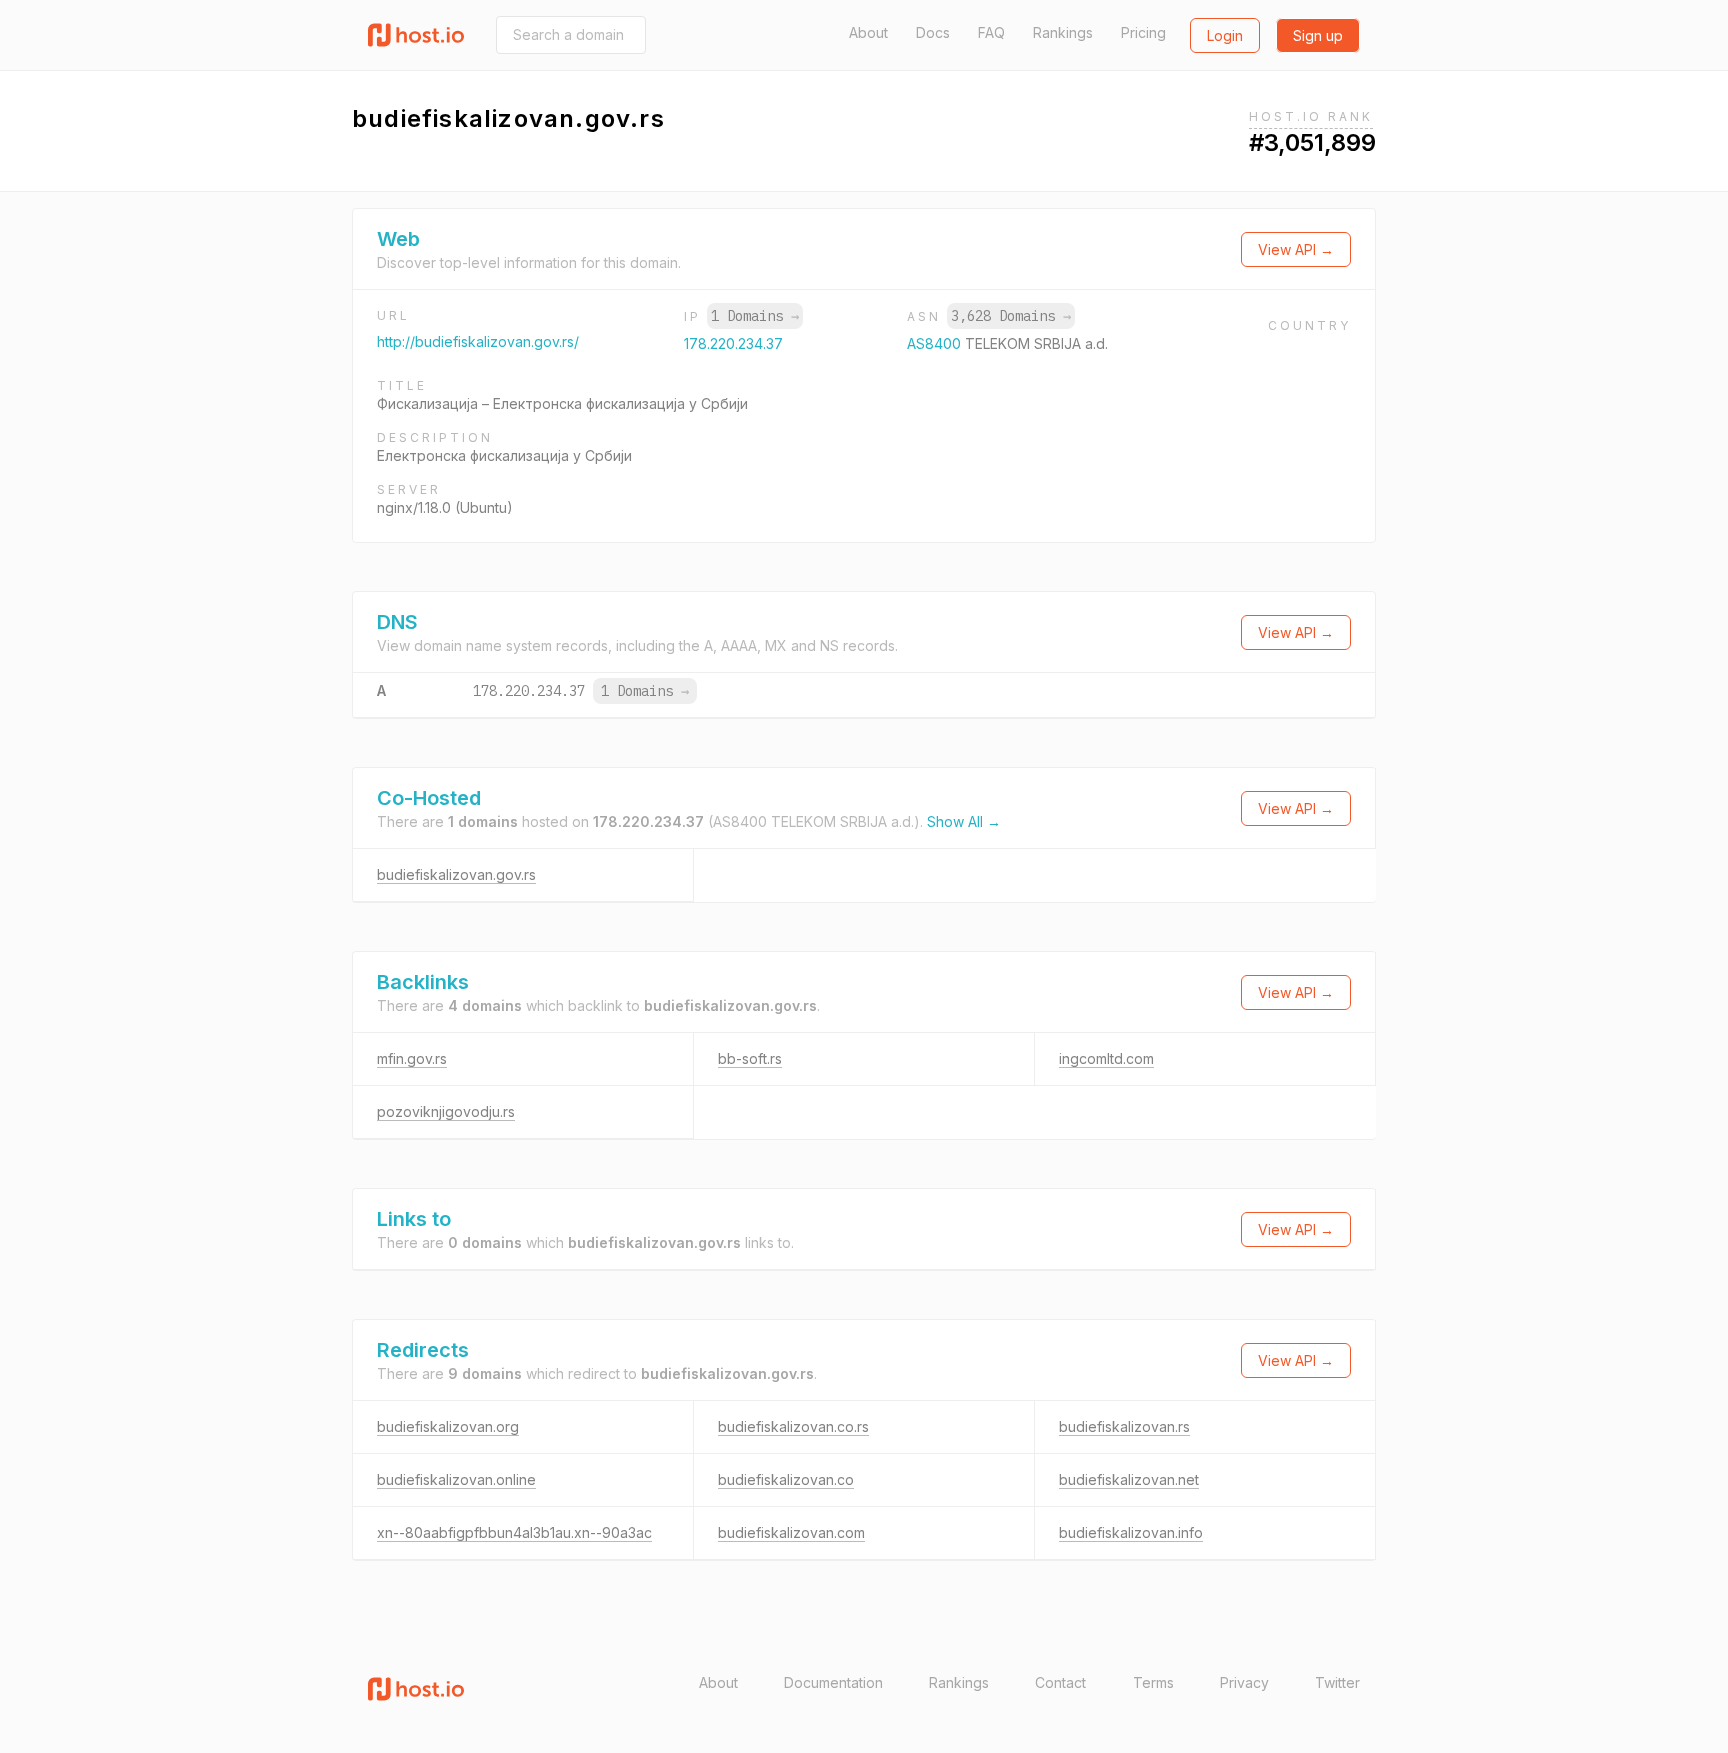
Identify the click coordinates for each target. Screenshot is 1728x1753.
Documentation (833, 1682)
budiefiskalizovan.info (1131, 1532)
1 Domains (755, 316)
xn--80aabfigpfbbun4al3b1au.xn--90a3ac (514, 1532)
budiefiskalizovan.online (456, 1479)
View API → (1296, 249)
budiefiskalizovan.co (786, 1479)
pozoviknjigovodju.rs (446, 1111)
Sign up (1318, 35)
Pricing (1143, 32)
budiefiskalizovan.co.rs (793, 1426)
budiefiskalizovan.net (1129, 1479)
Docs (933, 32)
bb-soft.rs (750, 1058)
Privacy (1244, 1682)
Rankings (1063, 32)
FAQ (991, 32)
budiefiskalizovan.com (791, 1532)
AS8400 (936, 343)
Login (1225, 35)
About (868, 32)
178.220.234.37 (733, 343)
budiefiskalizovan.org (448, 1426)
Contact (1060, 1682)
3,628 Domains (1011, 316)
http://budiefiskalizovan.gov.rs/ (478, 341)
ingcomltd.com (1106, 1058)
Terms (1153, 1682)
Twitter (1337, 1682)
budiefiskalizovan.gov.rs (456, 874)
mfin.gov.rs (412, 1058)
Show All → (964, 821)
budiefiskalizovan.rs (1124, 1426)
